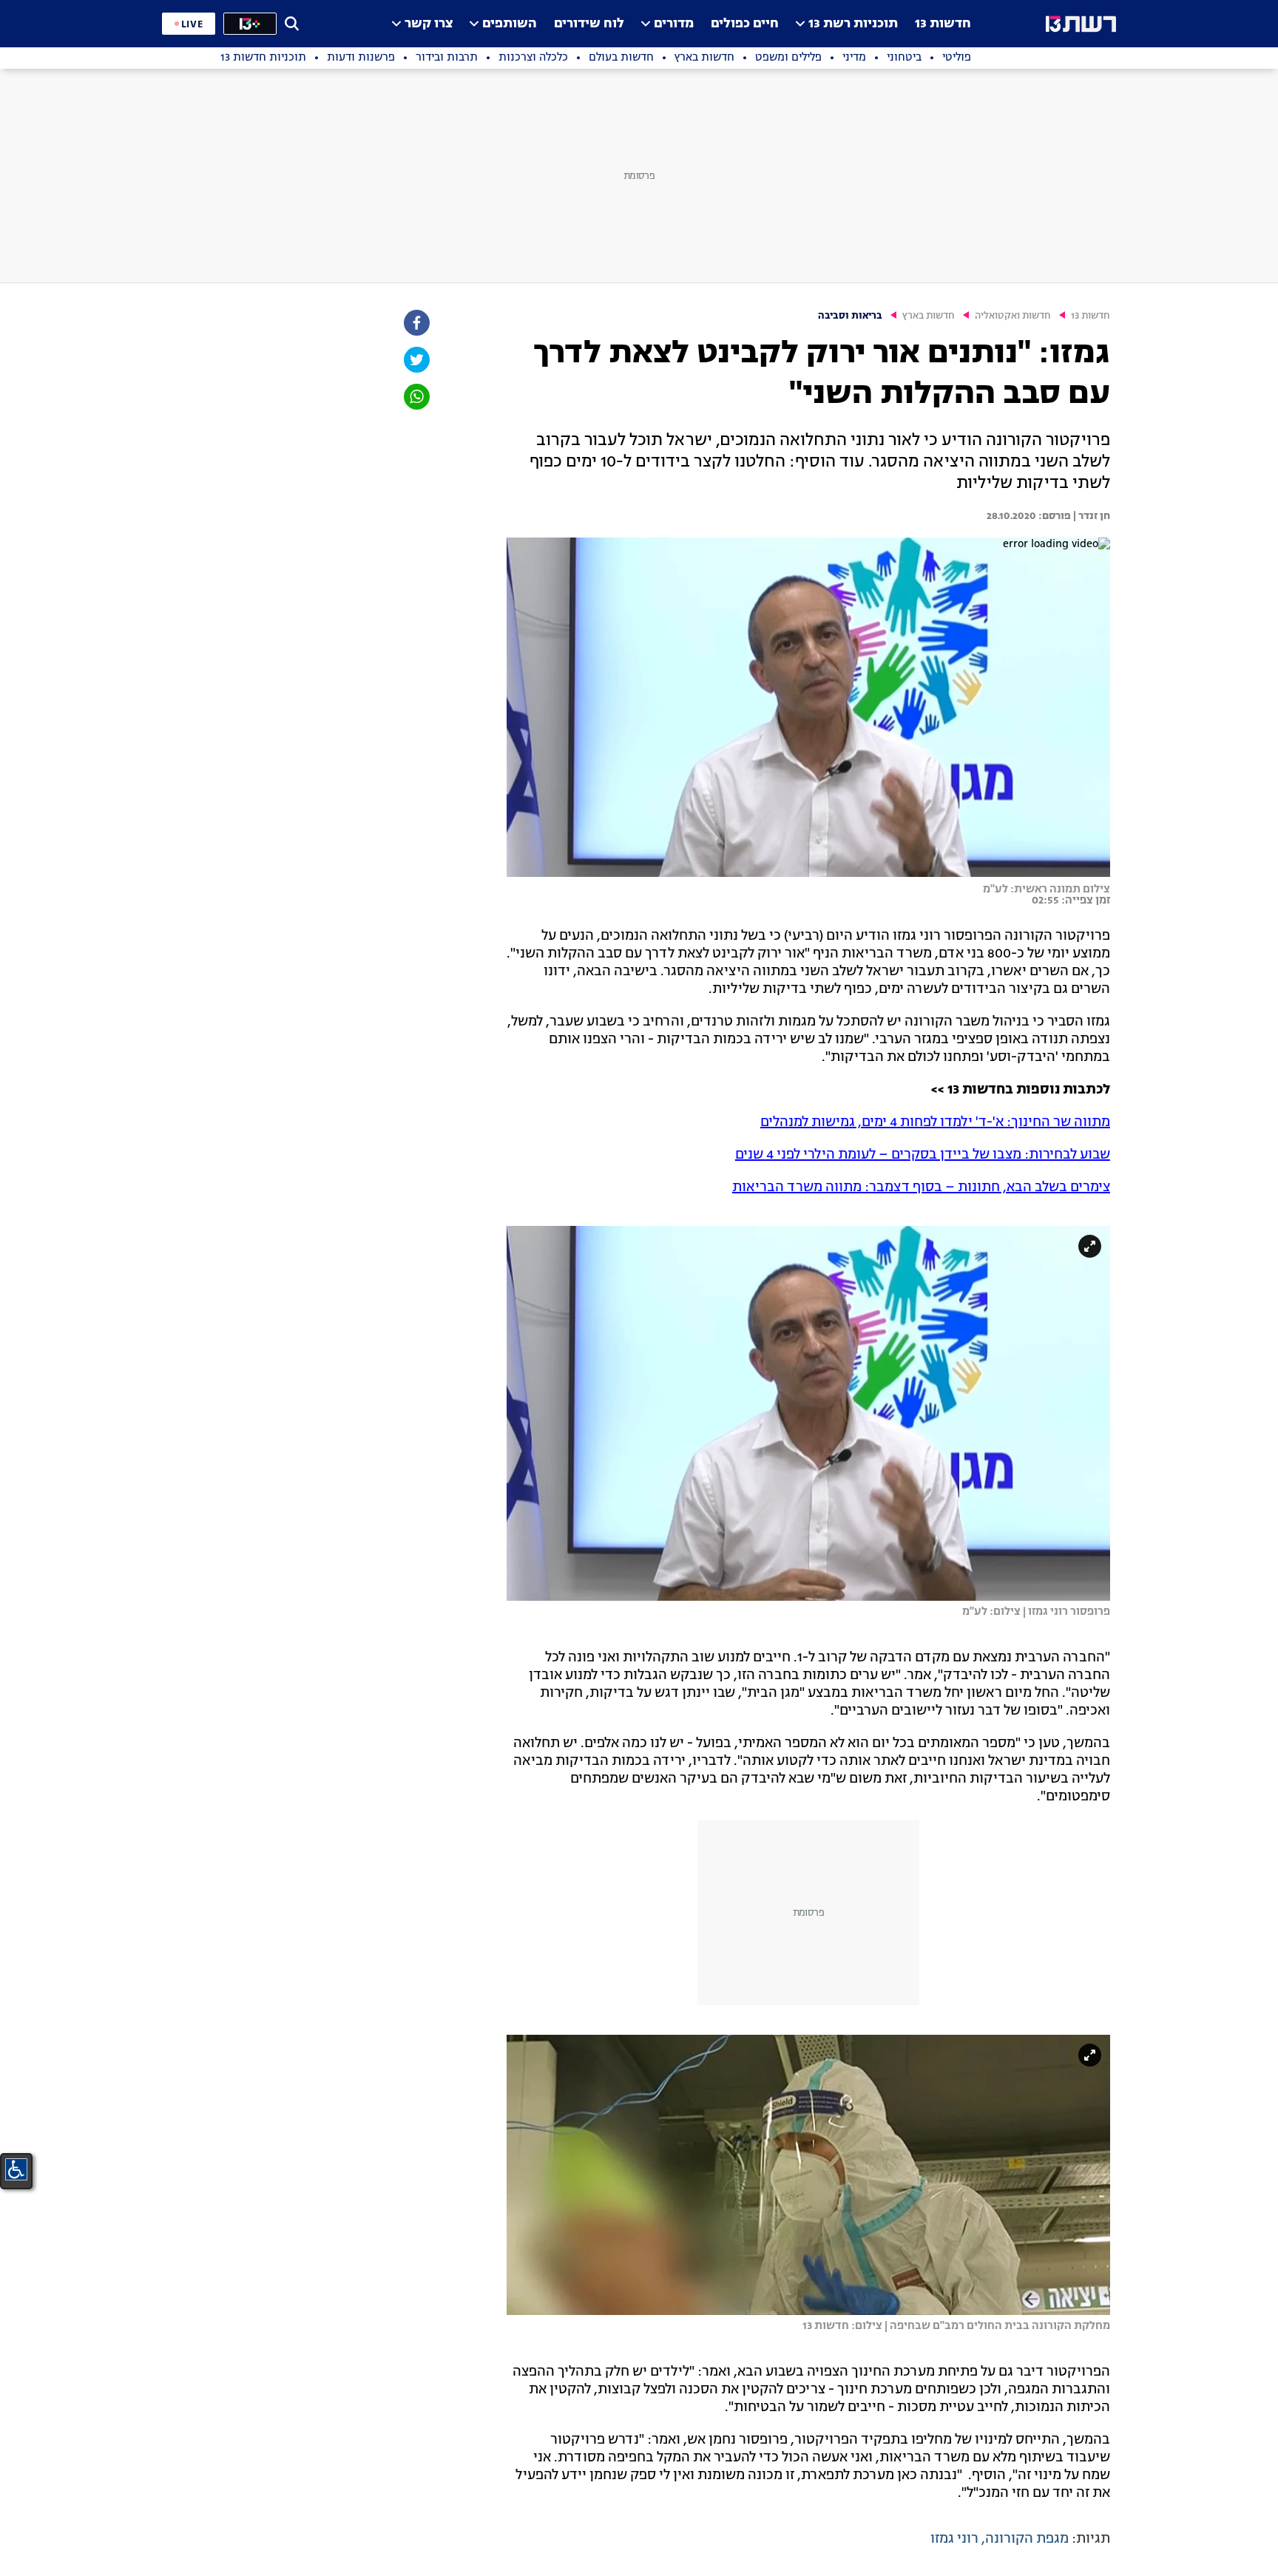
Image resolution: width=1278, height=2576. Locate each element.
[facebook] (416, 323)
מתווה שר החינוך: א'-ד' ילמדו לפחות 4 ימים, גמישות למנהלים (935, 1122)
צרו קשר (429, 24)
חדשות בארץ (929, 316)
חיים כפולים (745, 24)
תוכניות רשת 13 (853, 24)
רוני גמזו (954, 2539)
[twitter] (416, 360)
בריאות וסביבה (850, 316)
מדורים (674, 24)
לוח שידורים (589, 24)
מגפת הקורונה (1027, 2539)
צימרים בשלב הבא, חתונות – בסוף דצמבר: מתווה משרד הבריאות (921, 1187)
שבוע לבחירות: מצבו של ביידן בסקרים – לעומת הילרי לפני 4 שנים (923, 1155)
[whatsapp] (416, 397)
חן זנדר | (1091, 516)
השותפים (510, 24)
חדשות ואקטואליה (1013, 316)
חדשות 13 (943, 24)
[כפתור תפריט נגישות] (16, 2169)
